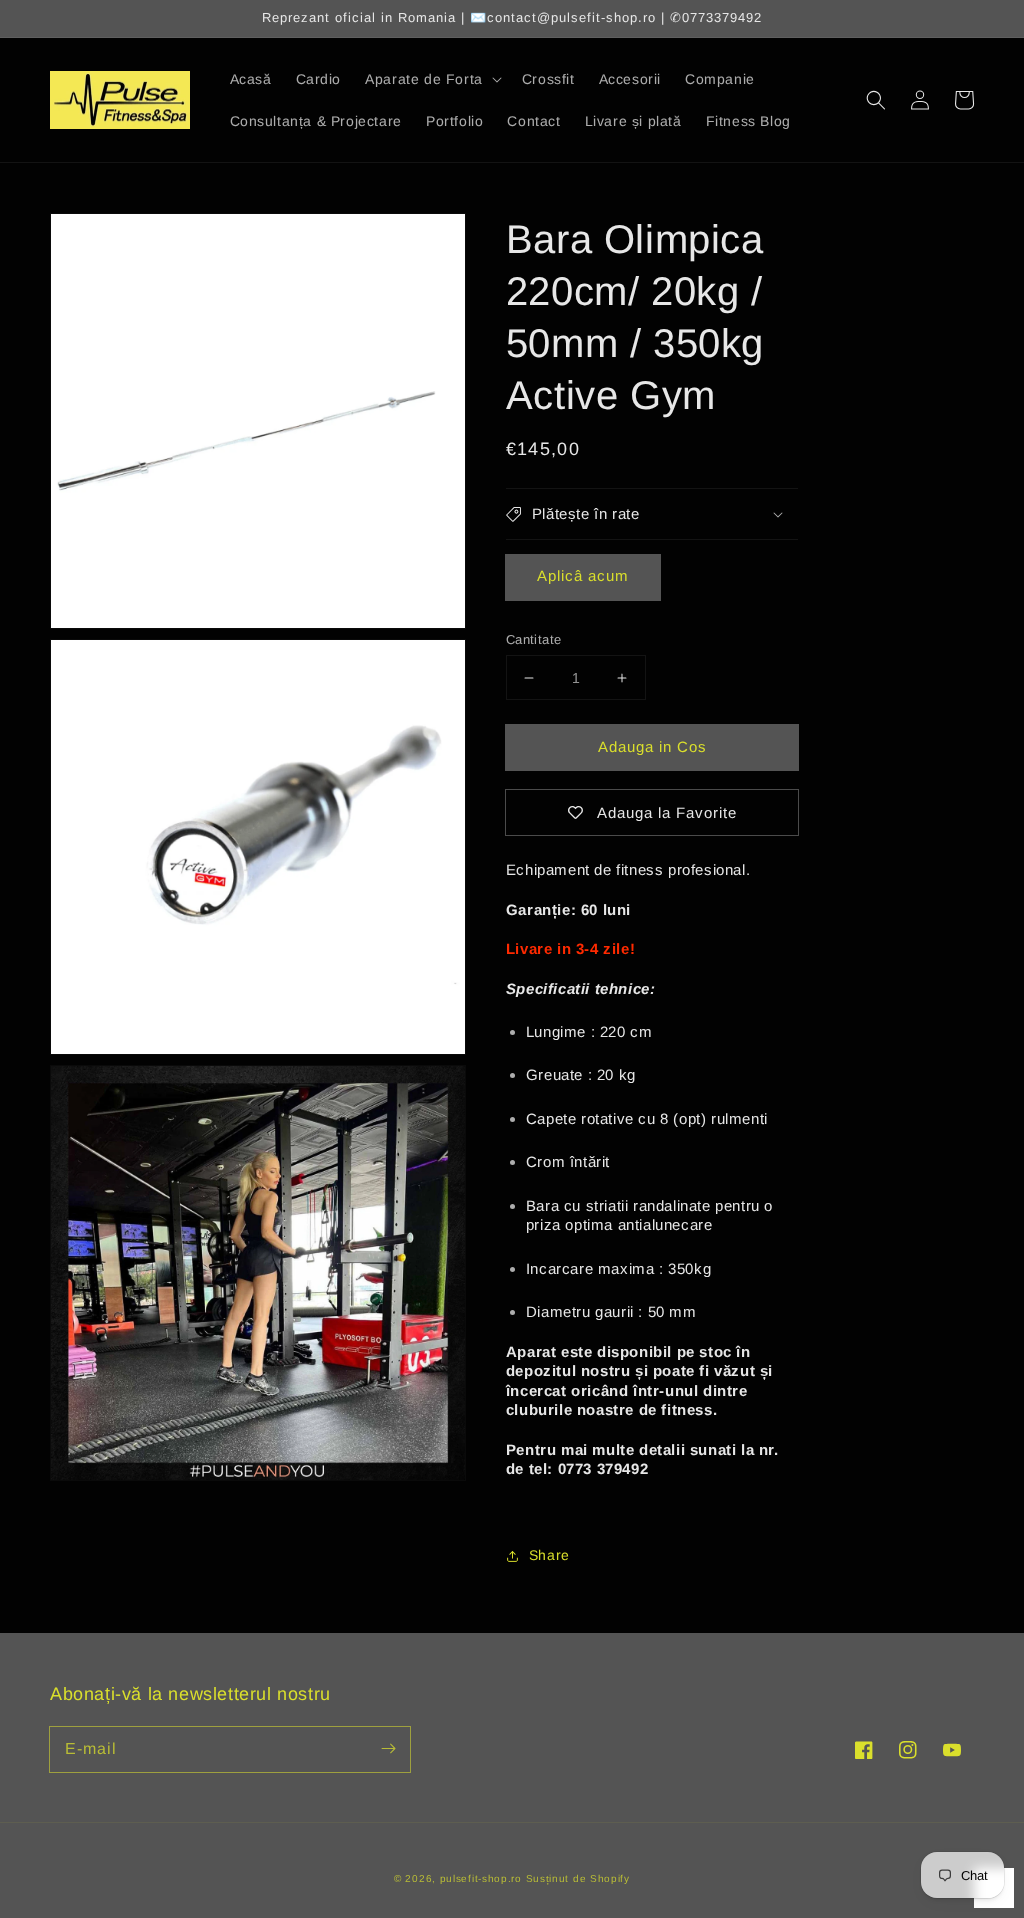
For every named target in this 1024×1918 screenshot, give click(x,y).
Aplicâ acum (583, 575)
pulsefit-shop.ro (481, 1878)
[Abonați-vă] (388, 1749)
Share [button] (549, 1555)
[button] (876, 100)
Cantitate (534, 639)
